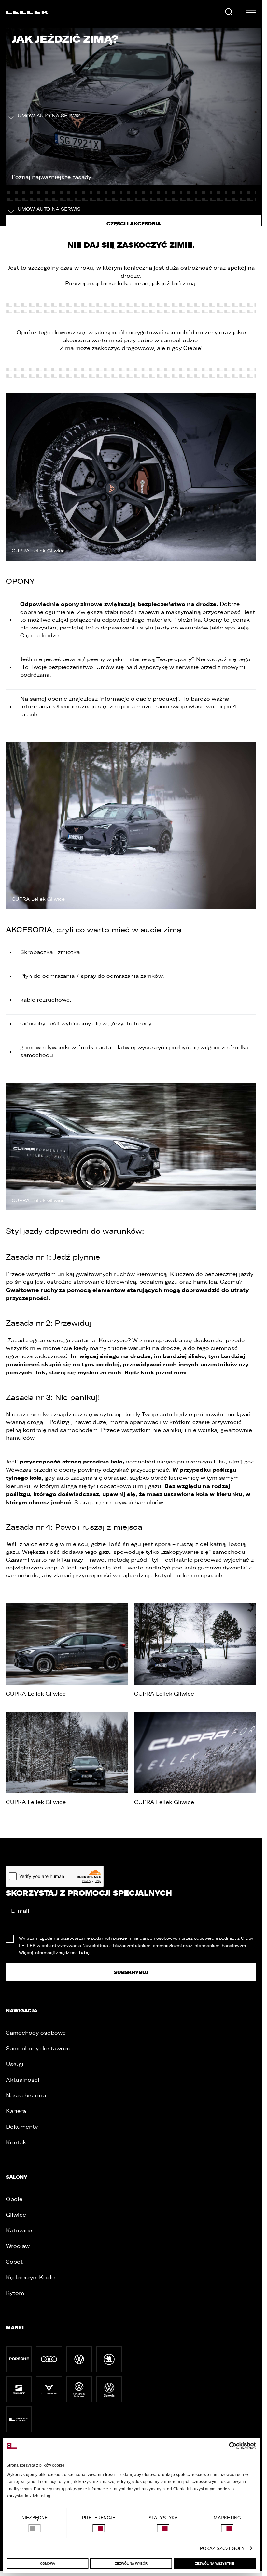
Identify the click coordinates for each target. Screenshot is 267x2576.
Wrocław (18, 2246)
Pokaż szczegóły (222, 2548)
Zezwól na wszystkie (215, 2563)
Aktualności (23, 2080)
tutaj (84, 1953)
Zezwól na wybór (131, 2563)
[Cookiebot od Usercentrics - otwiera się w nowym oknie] (227, 2446)
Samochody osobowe (36, 2033)
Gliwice (16, 2215)
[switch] (99, 2528)
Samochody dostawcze (38, 2048)
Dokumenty (22, 2127)
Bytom (15, 2293)
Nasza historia (26, 2095)
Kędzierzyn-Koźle (30, 2277)
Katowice (19, 2230)
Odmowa (48, 2563)
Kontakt (17, 2142)
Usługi (15, 2064)
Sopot (14, 2262)
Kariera (16, 2111)
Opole (14, 2199)
